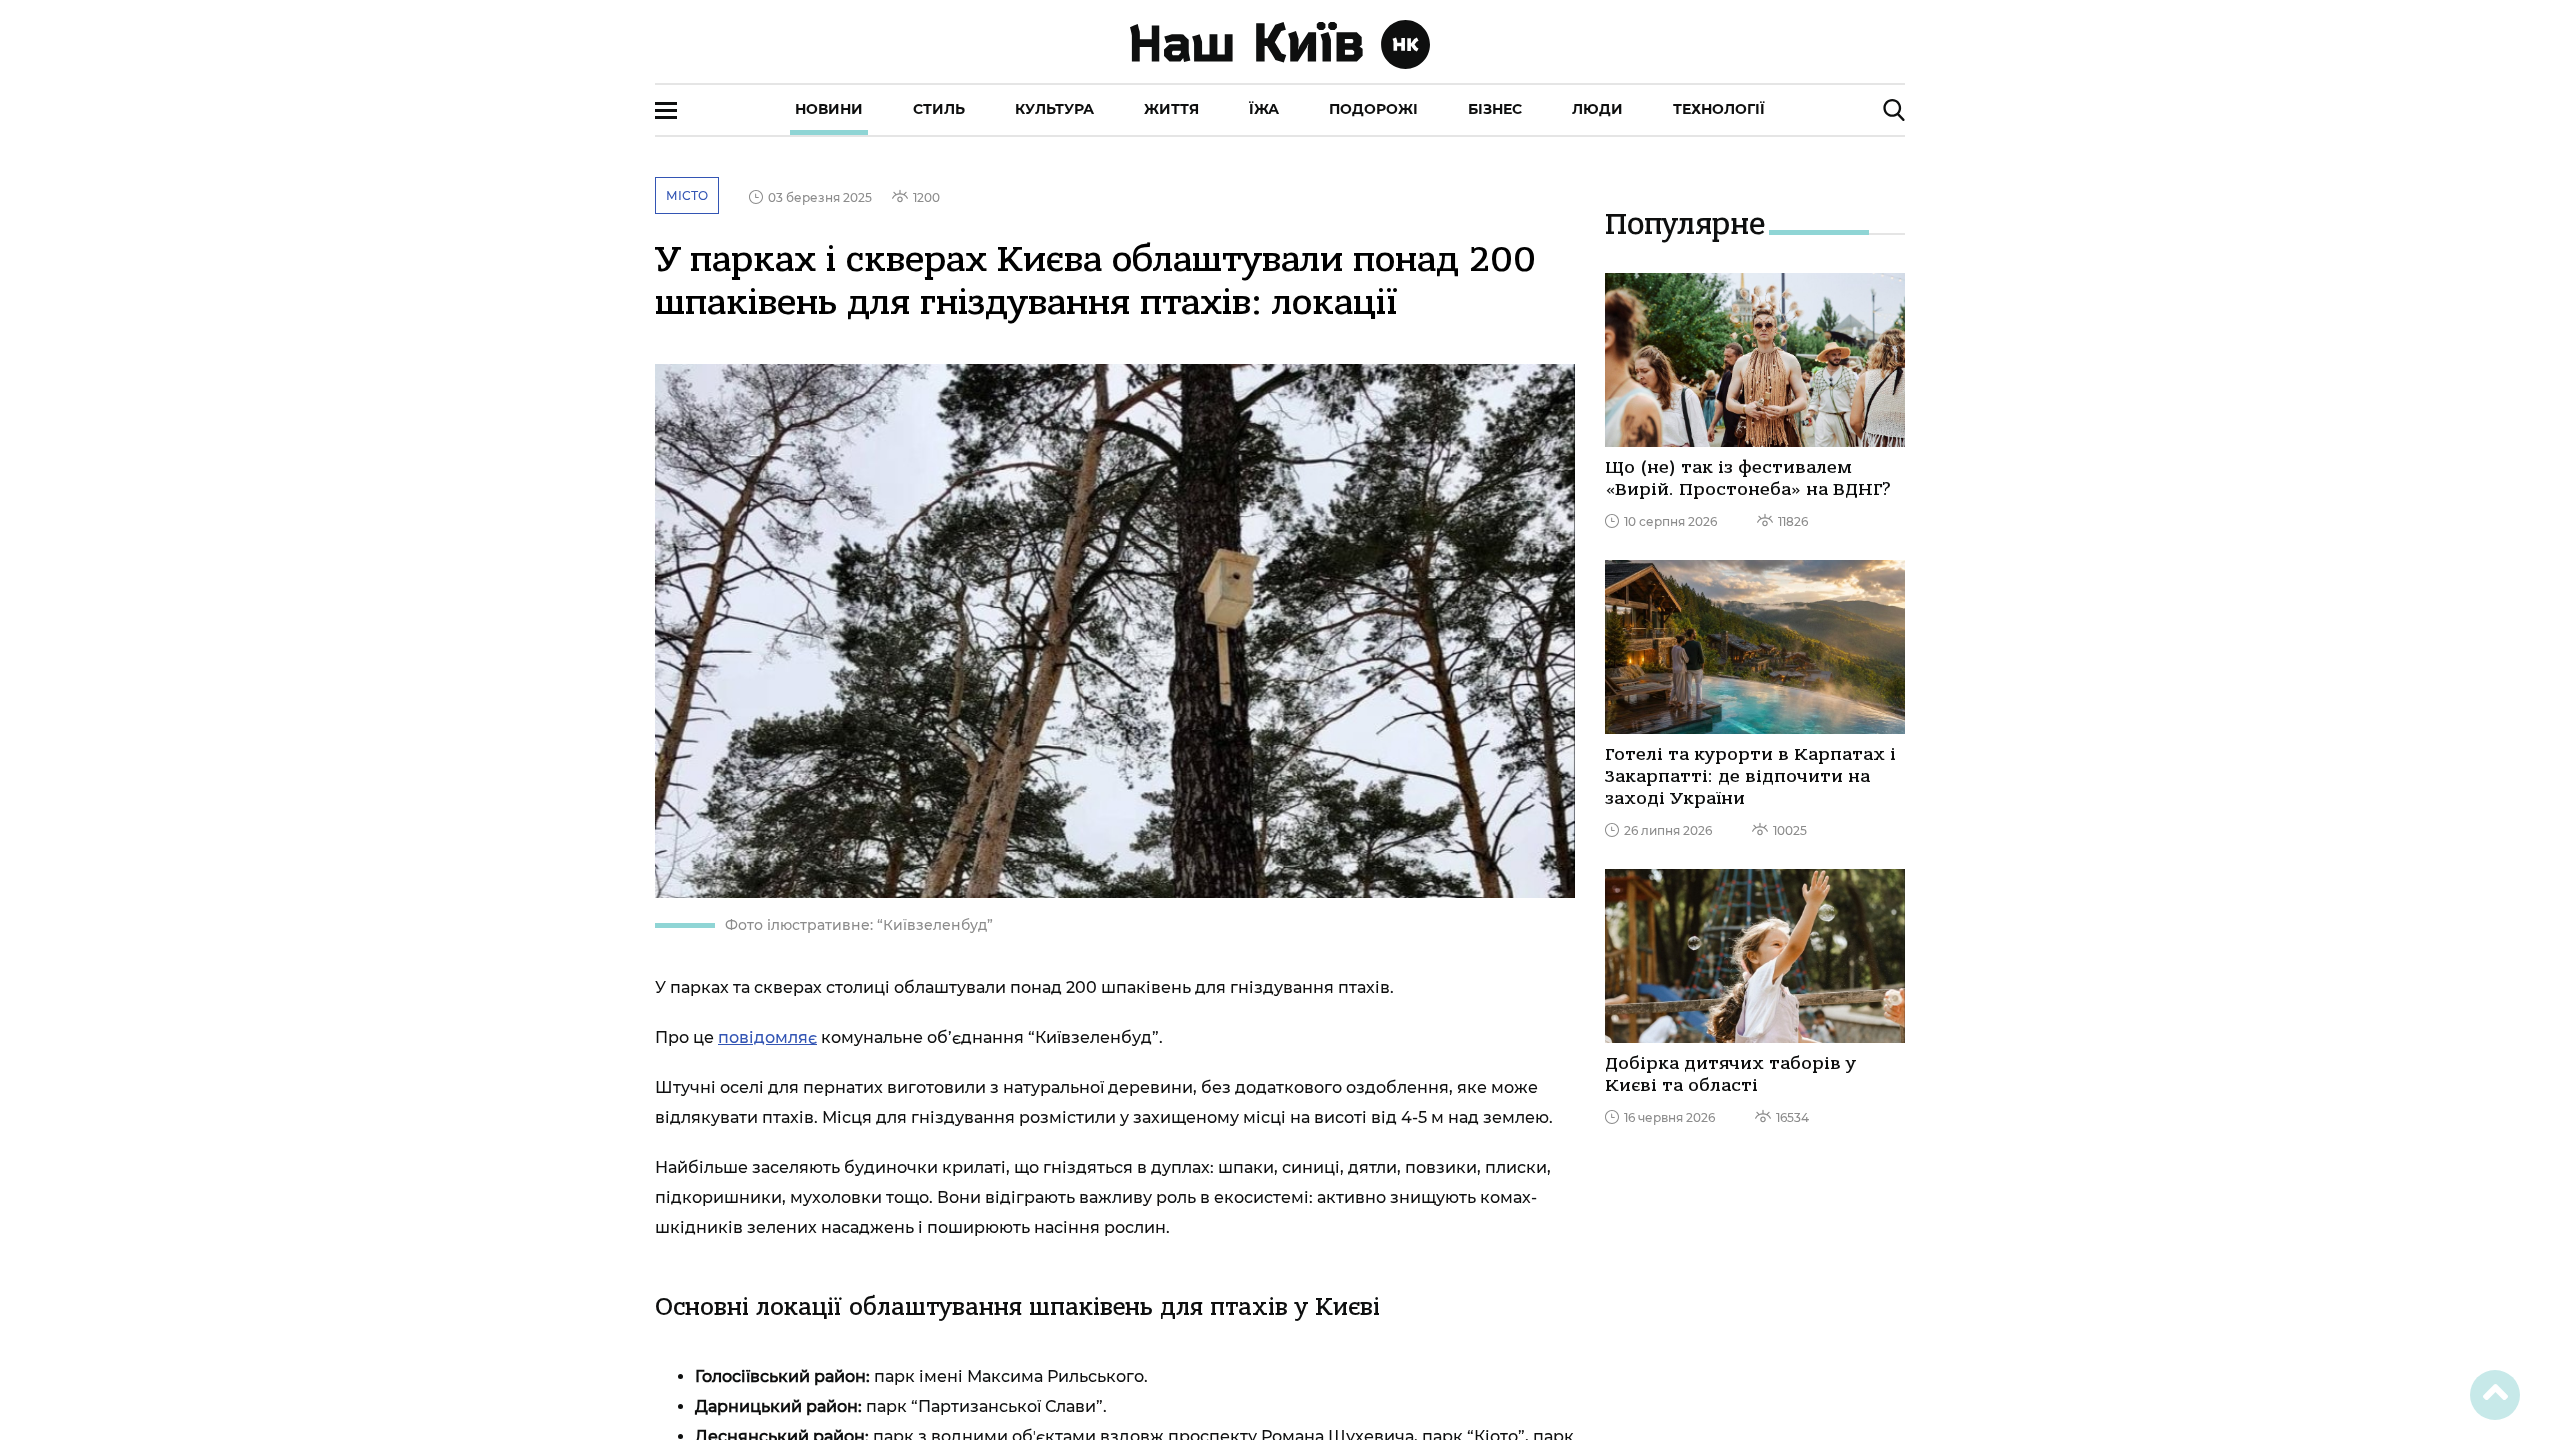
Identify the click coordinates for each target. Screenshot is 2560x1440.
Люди (1597, 109)
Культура (1054, 109)
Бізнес (1495, 109)
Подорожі (1373, 109)
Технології (1719, 109)
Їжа (1264, 109)
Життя (1171, 109)
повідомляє (767, 1037)
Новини (829, 109)
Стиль (939, 109)
